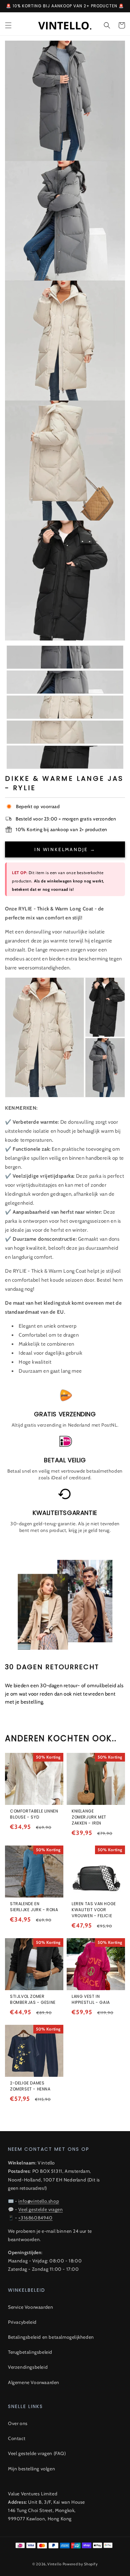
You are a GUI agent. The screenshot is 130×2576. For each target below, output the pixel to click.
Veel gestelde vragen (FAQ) (37, 2453)
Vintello (54, 2564)
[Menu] (8, 25)
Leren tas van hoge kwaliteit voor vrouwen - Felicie (94, 1910)
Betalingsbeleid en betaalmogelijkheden (51, 2337)
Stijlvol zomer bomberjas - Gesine (33, 1999)
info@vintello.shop (39, 2201)
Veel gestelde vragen (40, 2209)
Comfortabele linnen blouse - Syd (34, 1814)
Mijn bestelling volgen (31, 2469)
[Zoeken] (107, 25)
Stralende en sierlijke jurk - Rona (34, 1907)
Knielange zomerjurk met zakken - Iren (89, 1817)
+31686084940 (35, 2218)
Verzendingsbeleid (28, 2367)
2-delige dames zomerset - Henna (30, 2086)
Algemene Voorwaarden (34, 2382)
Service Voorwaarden (30, 2307)
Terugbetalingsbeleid (30, 2352)
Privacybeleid (22, 2322)
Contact (17, 2438)
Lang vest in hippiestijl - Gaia (91, 1999)
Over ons (18, 2423)
